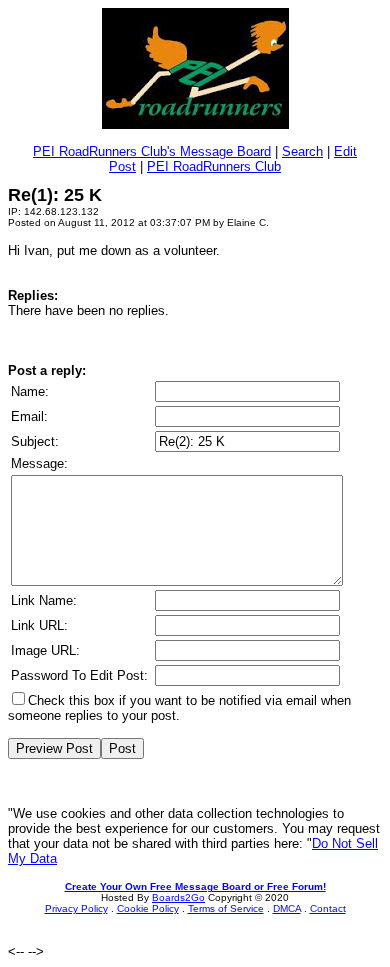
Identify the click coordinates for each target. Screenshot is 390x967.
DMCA (287, 908)
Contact (328, 908)
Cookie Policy (148, 908)
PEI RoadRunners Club (214, 166)
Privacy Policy (76, 908)
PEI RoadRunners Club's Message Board (152, 151)
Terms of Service (226, 908)
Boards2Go (178, 897)
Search (302, 151)
